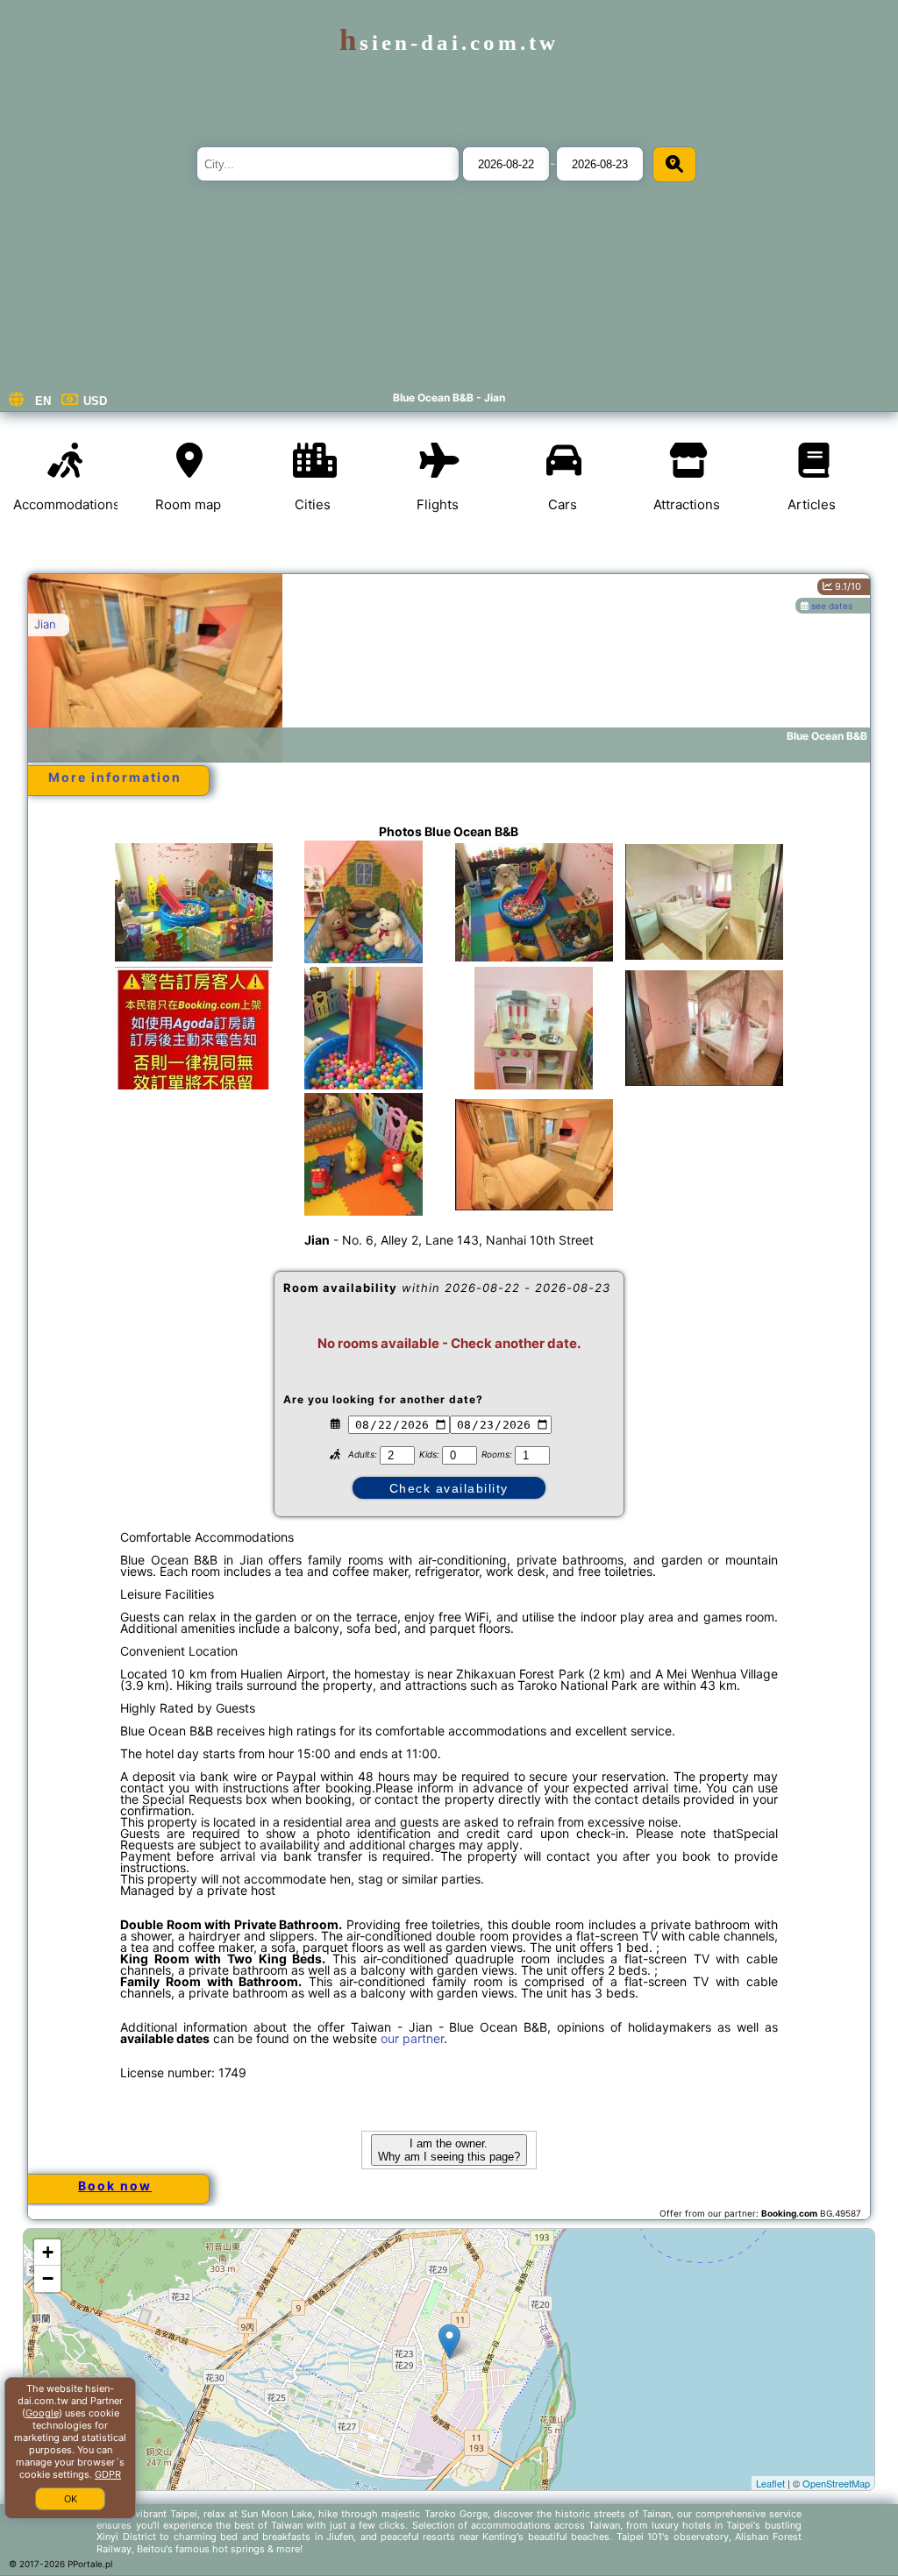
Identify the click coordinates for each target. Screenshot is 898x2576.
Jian (45, 624)
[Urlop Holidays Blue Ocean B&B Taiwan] (194, 902)
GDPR (108, 2474)
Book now (115, 2186)
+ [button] (48, 2252)
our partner (412, 2038)
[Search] (674, 164)
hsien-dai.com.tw (449, 43)
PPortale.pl (90, 2564)
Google (42, 2413)
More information (115, 777)
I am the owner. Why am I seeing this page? (449, 2150)
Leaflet (770, 2483)
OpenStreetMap (836, 2483)
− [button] (48, 2278)
